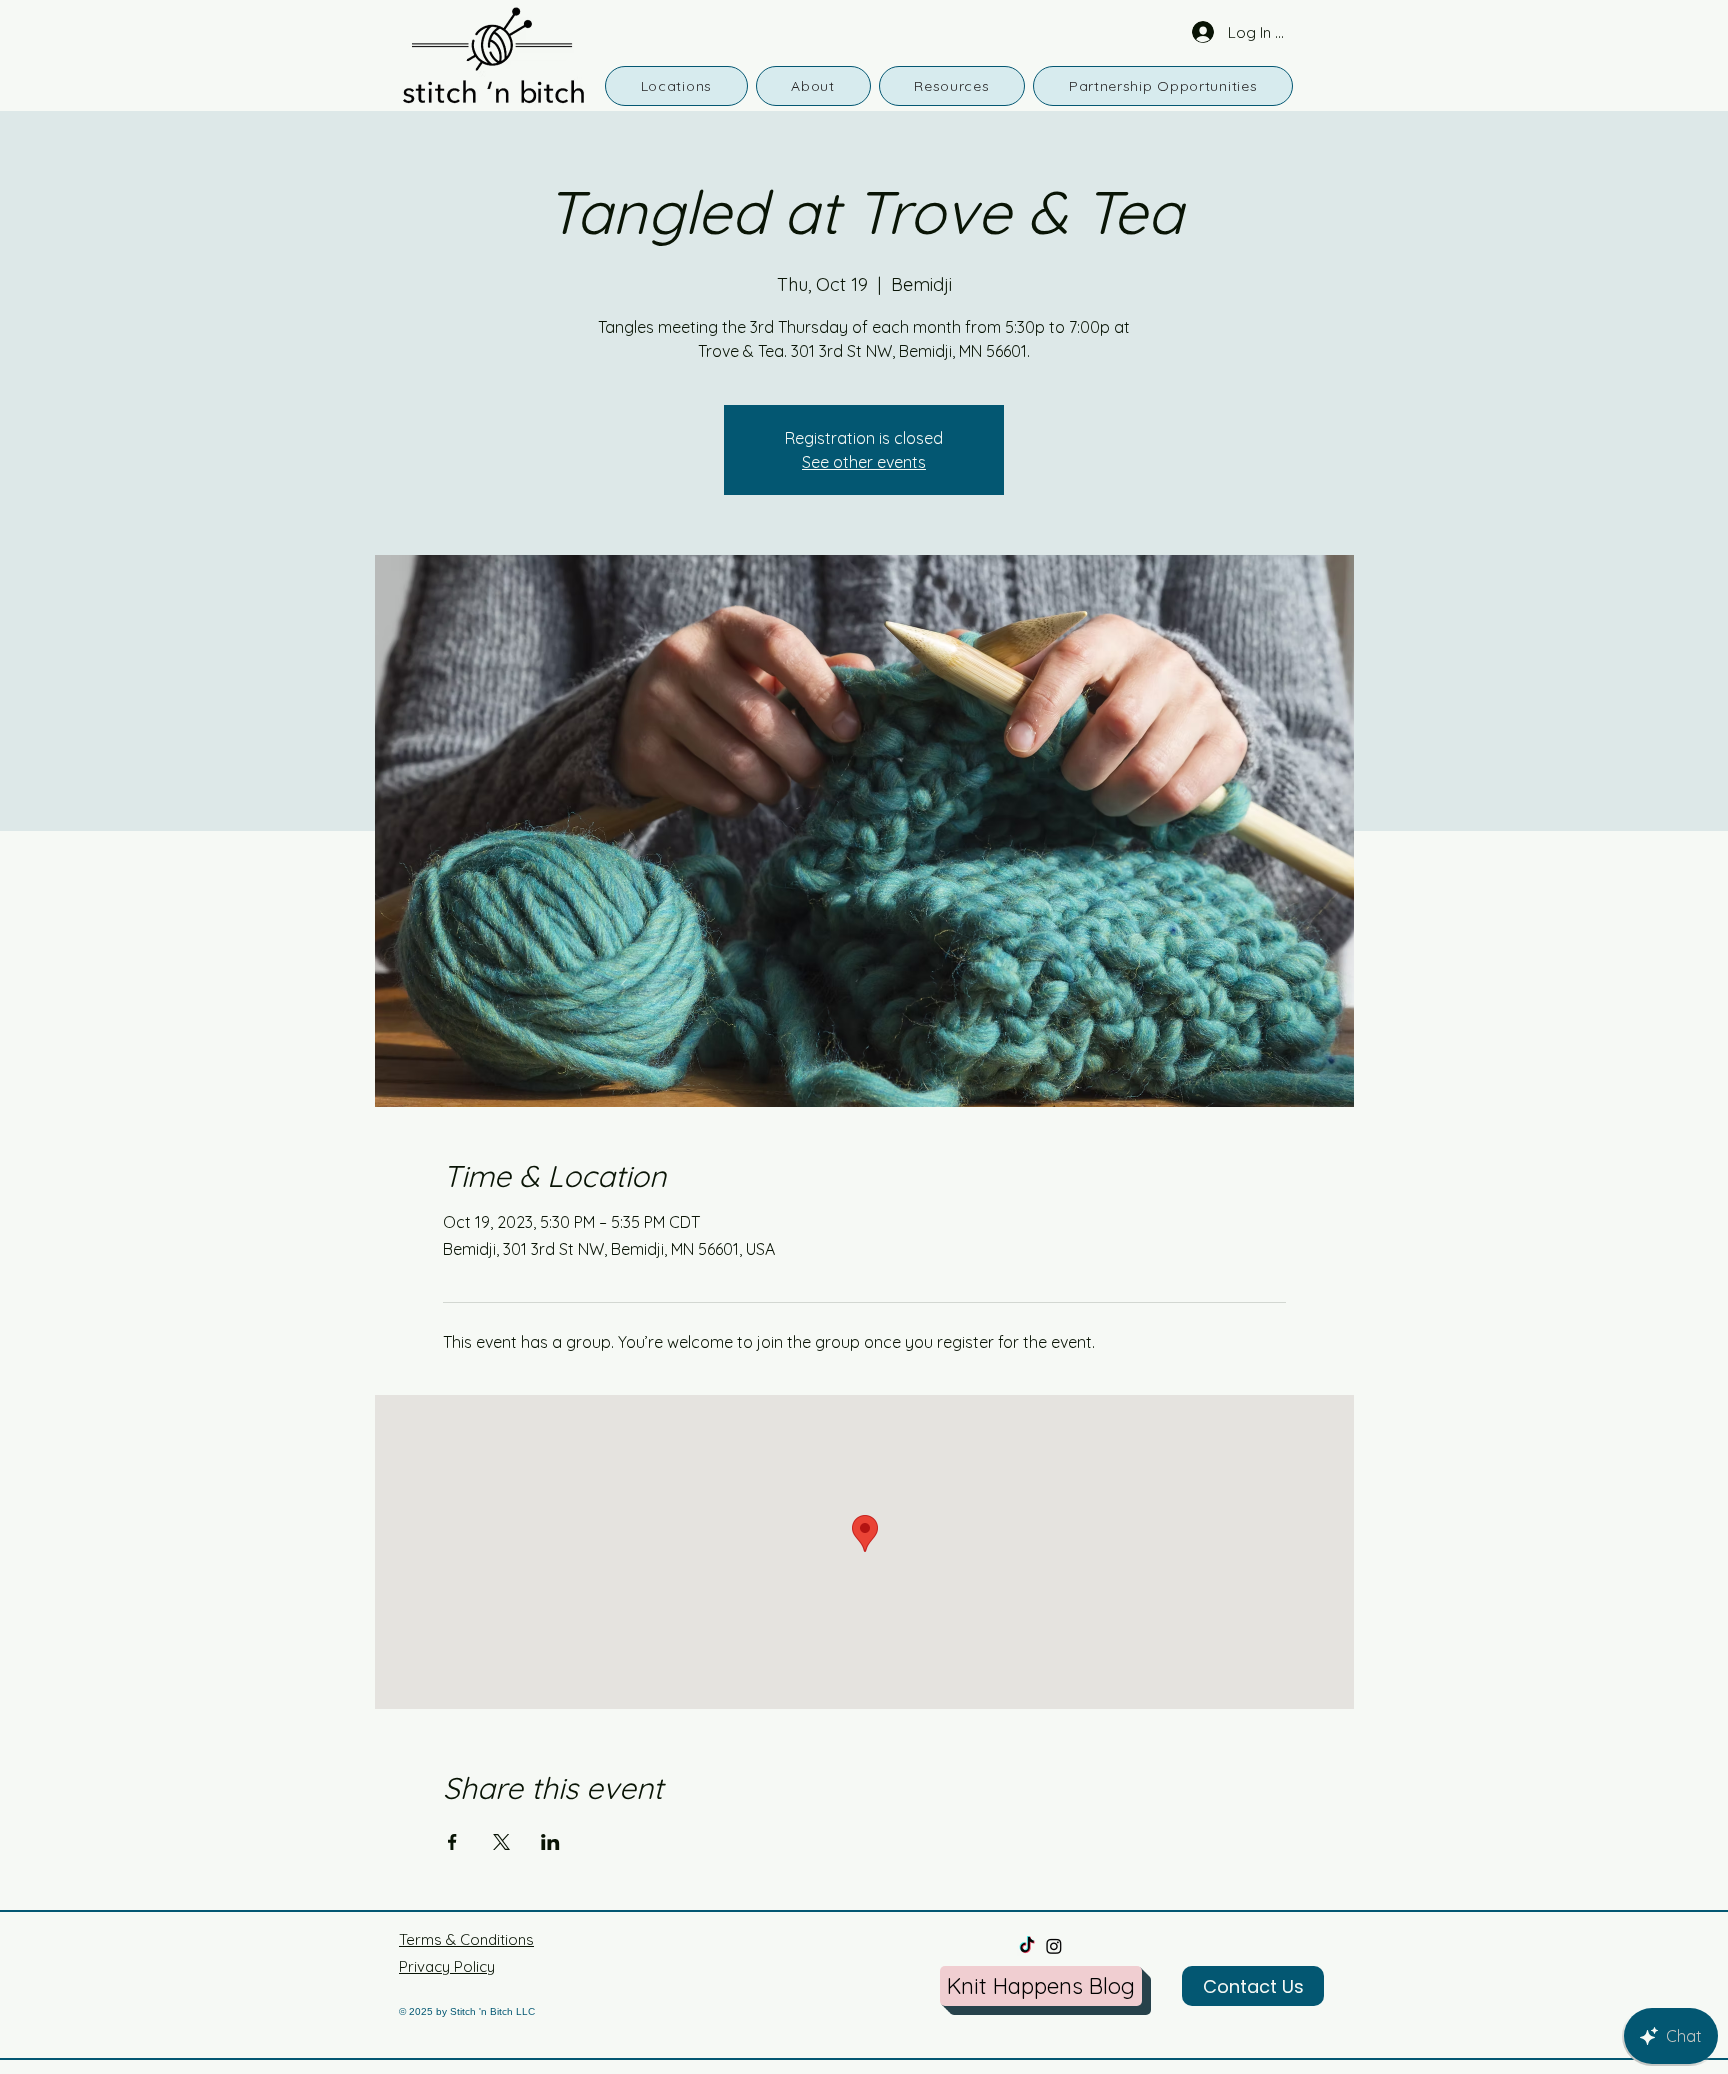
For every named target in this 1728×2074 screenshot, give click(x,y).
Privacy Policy (447, 1966)
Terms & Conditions (466, 1939)
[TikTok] (1027, 1946)
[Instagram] (1054, 1946)
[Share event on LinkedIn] (550, 1842)
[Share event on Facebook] (452, 1842)
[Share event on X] (501, 1842)
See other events (864, 462)
